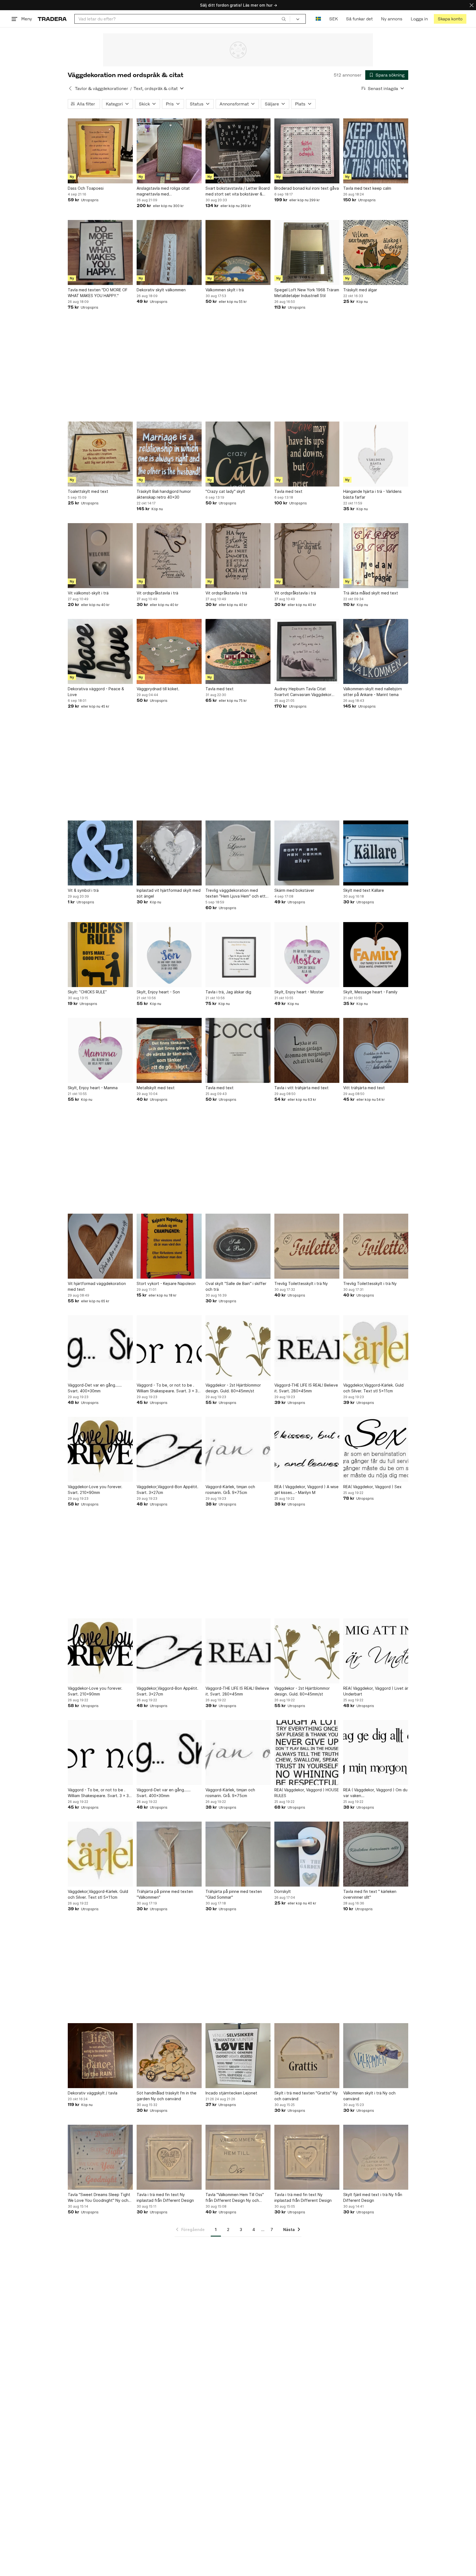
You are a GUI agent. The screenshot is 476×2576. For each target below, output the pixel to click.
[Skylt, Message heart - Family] (376, 955)
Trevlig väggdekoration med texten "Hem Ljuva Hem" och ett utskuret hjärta (236, 893)
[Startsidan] (52, 19)
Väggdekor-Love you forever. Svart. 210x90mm (95, 1490)
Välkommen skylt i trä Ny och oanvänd (369, 2096)
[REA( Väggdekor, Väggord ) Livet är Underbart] (376, 1651)
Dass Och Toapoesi (86, 188)
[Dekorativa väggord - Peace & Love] (100, 651)
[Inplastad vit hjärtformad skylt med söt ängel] (169, 853)
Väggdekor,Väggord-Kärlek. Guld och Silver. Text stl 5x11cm (373, 1388)
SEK (333, 19)
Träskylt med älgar (360, 290)
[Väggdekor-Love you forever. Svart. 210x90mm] (100, 1449)
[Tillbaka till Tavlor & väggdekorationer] (70, 88)
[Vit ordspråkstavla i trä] (169, 556)
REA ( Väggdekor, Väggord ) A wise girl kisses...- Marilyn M (306, 1490)
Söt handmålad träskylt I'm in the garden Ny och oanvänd (167, 2096)
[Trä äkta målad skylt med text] (376, 556)
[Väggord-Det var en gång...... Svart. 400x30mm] (100, 1348)
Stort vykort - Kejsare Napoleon (166, 1283)
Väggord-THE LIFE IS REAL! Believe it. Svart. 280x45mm (306, 1388)
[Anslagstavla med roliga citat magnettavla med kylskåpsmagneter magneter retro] (169, 151)
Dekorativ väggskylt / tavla (93, 2093)
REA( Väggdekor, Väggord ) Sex (372, 1487)
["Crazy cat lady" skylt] (238, 454)
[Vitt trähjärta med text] (376, 1050)
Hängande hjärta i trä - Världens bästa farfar (372, 494)
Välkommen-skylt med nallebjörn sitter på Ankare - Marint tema (373, 692)
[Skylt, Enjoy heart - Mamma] (100, 1050)
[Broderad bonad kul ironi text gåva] (307, 151)
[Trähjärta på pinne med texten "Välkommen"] (169, 1854)
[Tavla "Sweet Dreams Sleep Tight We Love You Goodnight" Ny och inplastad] (100, 2157)
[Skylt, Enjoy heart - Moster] (307, 955)
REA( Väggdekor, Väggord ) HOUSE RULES (307, 1793)
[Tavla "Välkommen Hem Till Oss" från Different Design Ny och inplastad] (238, 2157)
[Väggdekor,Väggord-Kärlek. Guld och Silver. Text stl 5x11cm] (376, 1348)
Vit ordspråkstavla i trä (157, 593)
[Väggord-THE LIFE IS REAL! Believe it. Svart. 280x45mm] (307, 1348)
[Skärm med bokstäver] (307, 853)
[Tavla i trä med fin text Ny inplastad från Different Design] (169, 2157)
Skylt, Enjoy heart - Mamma (93, 1088)
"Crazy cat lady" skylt (225, 491)
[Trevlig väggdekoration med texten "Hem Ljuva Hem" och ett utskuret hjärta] (238, 853)
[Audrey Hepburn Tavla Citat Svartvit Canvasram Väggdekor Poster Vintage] (307, 651)
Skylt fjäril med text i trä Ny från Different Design (373, 2197)
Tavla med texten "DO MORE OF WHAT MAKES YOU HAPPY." (98, 293)
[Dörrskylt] (307, 1854)
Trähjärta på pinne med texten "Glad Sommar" (234, 1894)
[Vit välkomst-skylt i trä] (100, 556)
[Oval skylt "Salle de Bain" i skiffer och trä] (238, 1246)
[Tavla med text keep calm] (376, 151)
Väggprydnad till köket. (158, 689)
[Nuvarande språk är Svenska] (318, 19)
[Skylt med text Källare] (376, 853)
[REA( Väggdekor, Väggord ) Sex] (376, 1449)
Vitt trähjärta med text (364, 1088)
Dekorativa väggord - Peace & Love (96, 692)
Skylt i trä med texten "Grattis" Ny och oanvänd (306, 2096)
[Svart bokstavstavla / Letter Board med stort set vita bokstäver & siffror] (238, 151)
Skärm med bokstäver (294, 890)
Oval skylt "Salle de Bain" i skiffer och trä (236, 1286)
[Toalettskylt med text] (100, 454)
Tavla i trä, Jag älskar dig (228, 992)
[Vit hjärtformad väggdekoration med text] (100, 1246)
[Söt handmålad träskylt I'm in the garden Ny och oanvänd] (169, 2056)
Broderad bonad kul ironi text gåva (307, 188)
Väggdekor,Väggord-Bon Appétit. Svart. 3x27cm (167, 1490)
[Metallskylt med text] (169, 1050)
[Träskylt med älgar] (376, 252)
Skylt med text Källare (364, 890)
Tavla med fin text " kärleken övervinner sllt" (370, 1894)
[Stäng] (472, 5)
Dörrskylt (283, 1891)
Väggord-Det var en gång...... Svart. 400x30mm (95, 1388)
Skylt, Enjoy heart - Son (158, 992)
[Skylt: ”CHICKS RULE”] (100, 955)
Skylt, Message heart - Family (370, 992)
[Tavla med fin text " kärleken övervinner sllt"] (376, 1854)
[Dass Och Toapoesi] (100, 151)
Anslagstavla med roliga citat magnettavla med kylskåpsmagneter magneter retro (168, 191)
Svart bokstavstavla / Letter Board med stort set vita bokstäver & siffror (238, 191)
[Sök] (284, 19)
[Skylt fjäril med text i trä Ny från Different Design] (376, 2157)
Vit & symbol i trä (83, 890)
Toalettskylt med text (88, 491)
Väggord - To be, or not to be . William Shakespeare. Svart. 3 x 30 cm (168, 1388)
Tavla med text (288, 491)
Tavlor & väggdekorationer (102, 89)
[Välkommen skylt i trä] (238, 252)
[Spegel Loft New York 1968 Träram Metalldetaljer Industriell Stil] (307, 252)
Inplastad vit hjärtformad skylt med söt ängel (169, 893)
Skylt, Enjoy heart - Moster (299, 992)
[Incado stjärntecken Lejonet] (238, 2056)
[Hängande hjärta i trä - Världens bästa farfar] (376, 454)
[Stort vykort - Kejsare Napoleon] (169, 1246)
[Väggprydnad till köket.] (169, 651)
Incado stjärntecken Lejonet (231, 2093)
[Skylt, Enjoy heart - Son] (169, 955)
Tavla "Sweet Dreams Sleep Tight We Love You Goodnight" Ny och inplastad (99, 2198)
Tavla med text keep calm (367, 188)
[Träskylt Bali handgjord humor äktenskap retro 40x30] (169, 454)
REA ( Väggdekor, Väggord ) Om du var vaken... (375, 1793)
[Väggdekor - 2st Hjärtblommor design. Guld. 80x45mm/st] (238, 1348)
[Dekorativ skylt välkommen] (169, 252)
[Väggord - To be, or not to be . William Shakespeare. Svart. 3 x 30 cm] (169, 1348)
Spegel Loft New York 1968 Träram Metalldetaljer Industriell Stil (307, 293)
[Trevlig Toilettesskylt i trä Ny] (307, 1246)
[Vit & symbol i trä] (100, 853)
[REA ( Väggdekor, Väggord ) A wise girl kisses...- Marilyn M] (307, 1449)
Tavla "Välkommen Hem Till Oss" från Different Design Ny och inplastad (235, 2198)
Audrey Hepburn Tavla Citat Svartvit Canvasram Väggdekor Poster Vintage (303, 692)
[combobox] (182, 19)
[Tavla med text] (307, 454)
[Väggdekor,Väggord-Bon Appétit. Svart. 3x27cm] (169, 1449)
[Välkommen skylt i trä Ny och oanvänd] (376, 2056)
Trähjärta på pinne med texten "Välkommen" (165, 1894)
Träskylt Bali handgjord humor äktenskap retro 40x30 (164, 494)
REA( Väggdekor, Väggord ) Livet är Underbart (376, 1691)
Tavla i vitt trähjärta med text (301, 1088)
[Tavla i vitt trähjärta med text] (307, 1050)
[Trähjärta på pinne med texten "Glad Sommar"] (238, 1854)
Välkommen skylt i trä (225, 290)
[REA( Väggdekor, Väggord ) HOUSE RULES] (307, 1752)
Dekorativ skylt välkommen (161, 290)
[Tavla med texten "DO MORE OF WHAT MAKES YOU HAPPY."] (100, 252)
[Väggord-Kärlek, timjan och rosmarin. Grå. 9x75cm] (238, 1449)
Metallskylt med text (156, 1088)
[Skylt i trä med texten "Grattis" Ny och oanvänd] (307, 2056)
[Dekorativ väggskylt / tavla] (100, 2056)
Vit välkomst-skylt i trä (88, 593)
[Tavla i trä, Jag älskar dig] (238, 955)
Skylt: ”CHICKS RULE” (87, 992)
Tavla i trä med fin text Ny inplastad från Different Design (165, 2197)
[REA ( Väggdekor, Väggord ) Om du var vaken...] (376, 1752)
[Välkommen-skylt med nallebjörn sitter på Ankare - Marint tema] (376, 651)
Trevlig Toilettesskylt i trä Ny (301, 1283)
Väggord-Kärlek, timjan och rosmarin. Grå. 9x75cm (230, 1490)
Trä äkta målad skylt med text (371, 593)
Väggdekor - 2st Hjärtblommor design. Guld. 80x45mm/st (233, 1388)
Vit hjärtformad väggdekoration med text (97, 1286)
